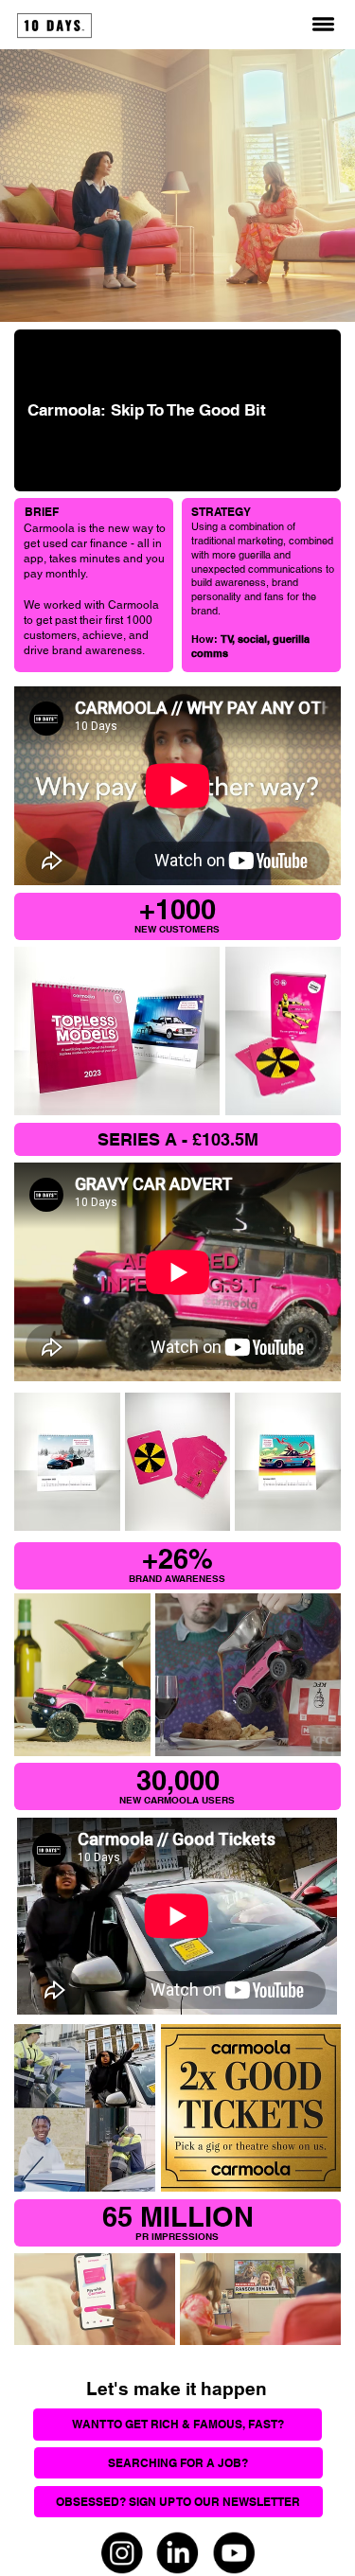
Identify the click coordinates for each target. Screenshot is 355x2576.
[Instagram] (122, 2553)
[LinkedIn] (178, 2553)
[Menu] (323, 24)
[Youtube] (234, 2553)
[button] (178, 2502)
